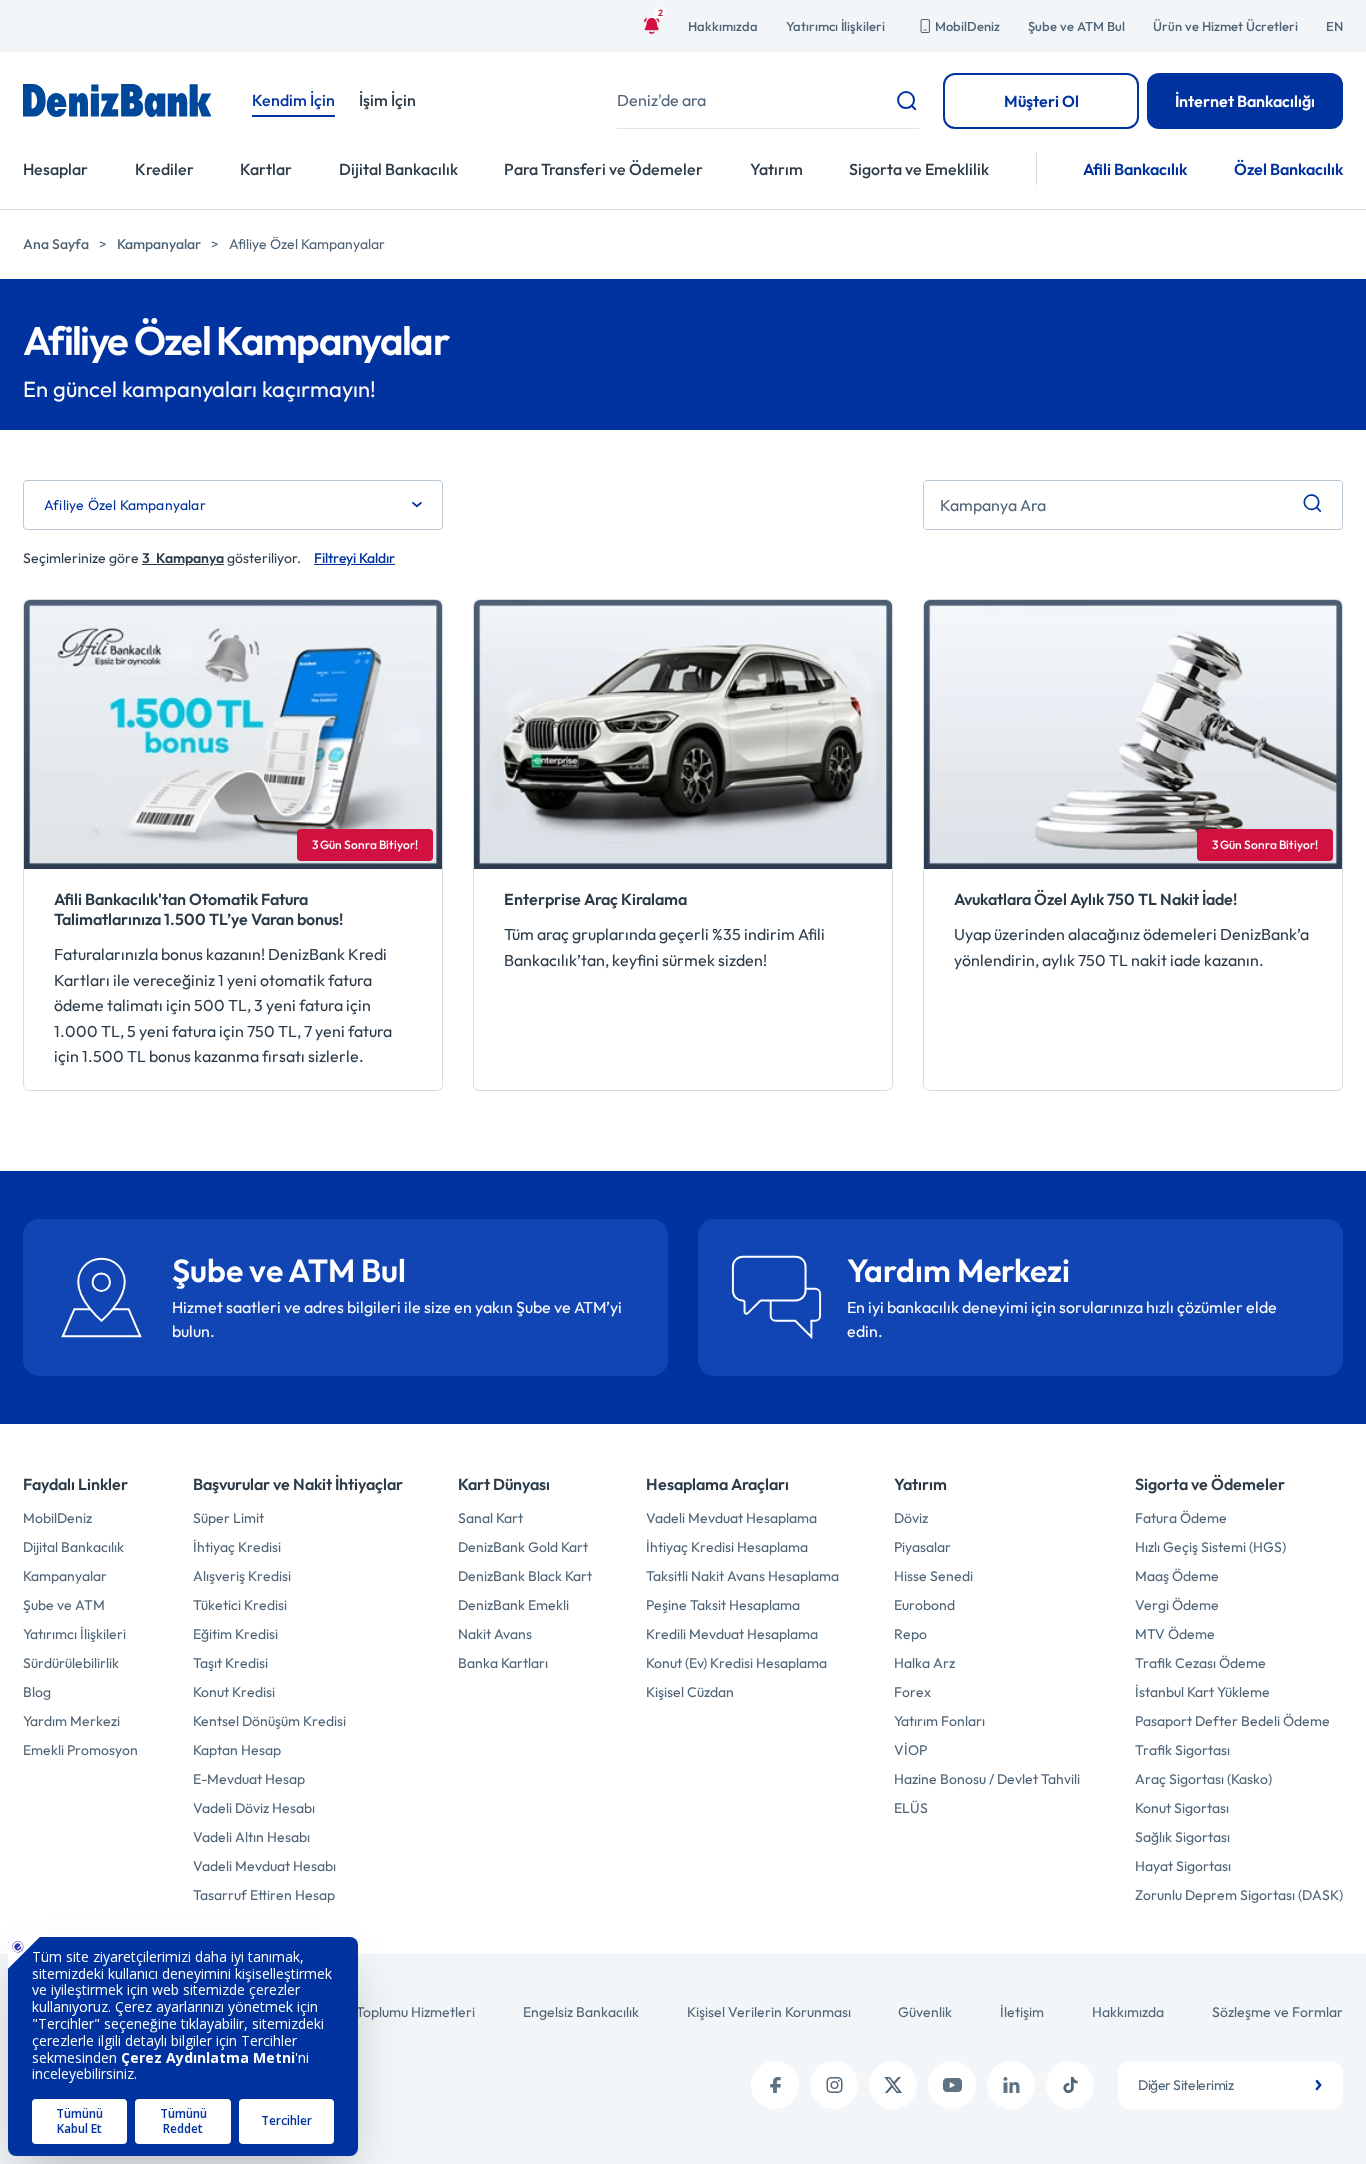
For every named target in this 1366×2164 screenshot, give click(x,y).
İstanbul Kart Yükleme (1202, 1692)
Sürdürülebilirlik (71, 1663)
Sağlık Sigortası (1182, 1837)
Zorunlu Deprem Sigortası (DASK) (1239, 1895)
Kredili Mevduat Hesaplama (732, 1634)
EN (1334, 26)
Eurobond (924, 1605)
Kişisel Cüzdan (690, 1692)
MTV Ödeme (1175, 1634)
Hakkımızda (723, 26)
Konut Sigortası (1182, 1808)
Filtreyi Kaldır (354, 558)
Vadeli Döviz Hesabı (254, 1808)
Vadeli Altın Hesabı (251, 1837)
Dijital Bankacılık (398, 169)
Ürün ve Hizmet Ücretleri (1225, 26)
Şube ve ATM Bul (1076, 26)
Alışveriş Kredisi (242, 1576)
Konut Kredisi (234, 1692)
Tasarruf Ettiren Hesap (264, 1895)
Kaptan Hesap (237, 1750)
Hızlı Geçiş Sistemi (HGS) (1210, 1547)
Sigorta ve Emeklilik (919, 169)
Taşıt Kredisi (230, 1663)
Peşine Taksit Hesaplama (723, 1605)
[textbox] (1230, 2085)
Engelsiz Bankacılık (581, 2012)
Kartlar (266, 169)
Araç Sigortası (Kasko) (1203, 1779)
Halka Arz (924, 1663)
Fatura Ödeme (1181, 1518)
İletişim (1022, 2012)
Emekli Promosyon (80, 1750)
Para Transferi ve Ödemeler (603, 169)
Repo (910, 1634)
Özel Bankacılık (1288, 169)
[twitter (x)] (893, 2085)
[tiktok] (1070, 2085)
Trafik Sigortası (1182, 1750)
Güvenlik (925, 2012)
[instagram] (834, 2085)
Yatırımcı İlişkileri (835, 26)
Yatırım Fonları (939, 1721)
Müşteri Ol (1041, 101)
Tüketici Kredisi (240, 1605)
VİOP (910, 1750)
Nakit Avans (495, 1634)
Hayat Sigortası (1183, 1866)
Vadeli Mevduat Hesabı (264, 1866)
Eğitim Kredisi (235, 1634)
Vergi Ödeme (1177, 1605)
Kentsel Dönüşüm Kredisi (269, 1721)
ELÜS (911, 1808)
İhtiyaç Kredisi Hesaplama (727, 1547)
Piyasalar (922, 1547)
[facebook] (775, 2085)
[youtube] (952, 2085)
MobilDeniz (967, 26)
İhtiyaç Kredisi (237, 1547)
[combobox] (1230, 2085)
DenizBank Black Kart (525, 1576)
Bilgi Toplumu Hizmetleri (401, 2012)
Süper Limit (228, 1518)
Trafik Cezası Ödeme (1200, 1663)
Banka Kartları (503, 1663)
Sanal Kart (490, 1518)
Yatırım (776, 169)
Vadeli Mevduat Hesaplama (731, 1518)
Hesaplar (55, 169)
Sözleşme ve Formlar (1277, 2012)
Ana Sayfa (56, 244)
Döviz (911, 1518)
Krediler (164, 169)
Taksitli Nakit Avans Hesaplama (742, 1576)
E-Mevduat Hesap (249, 1779)
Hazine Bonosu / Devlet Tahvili (987, 1779)
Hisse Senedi (933, 1576)
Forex (912, 1692)
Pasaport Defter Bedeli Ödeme (1232, 1721)
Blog (37, 1692)
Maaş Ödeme (1177, 1576)
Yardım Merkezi (71, 1721)
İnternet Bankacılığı (1245, 101)
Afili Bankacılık (1135, 169)
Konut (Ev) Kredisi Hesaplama (736, 1663)
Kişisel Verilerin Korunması (769, 2012)
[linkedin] (1011, 2085)
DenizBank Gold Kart (523, 1547)
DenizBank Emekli (513, 1605)
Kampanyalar (159, 244)
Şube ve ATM (64, 1605)
